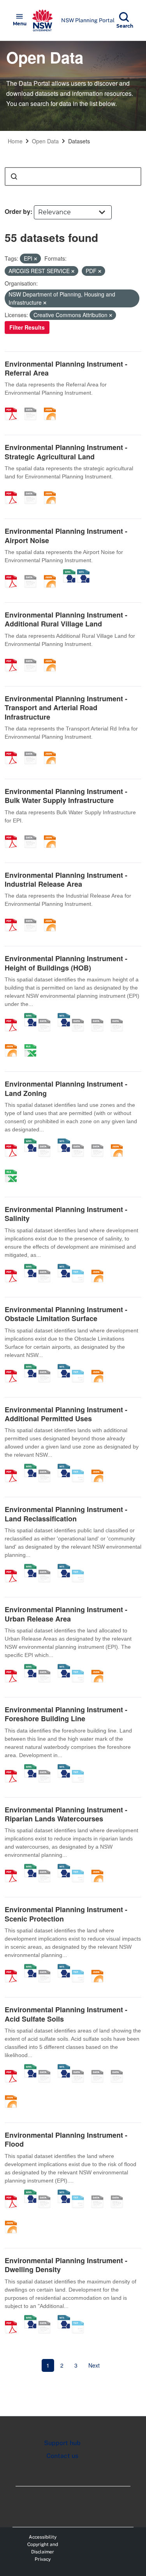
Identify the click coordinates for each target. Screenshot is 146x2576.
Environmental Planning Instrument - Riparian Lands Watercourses (66, 1814)
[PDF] (14, 406)
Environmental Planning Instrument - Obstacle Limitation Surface (66, 1314)
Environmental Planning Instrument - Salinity (66, 1214)
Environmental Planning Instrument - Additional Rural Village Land (66, 619)
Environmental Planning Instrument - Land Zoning (66, 1088)
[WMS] (69, 573)
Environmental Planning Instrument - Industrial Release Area (66, 880)
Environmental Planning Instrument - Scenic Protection (66, 1914)
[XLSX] (33, 1042)
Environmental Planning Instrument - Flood (66, 2139)
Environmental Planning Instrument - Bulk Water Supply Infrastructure (66, 796)
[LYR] (81, 1142)
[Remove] (35, 259)
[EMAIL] (120, 1017)
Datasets (79, 141)
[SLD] (100, 1017)
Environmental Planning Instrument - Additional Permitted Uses (66, 1414)
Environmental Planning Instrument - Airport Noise (66, 535)
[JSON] (53, 406)
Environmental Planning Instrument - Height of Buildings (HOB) (66, 963)
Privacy (43, 2559)
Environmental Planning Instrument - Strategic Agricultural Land (66, 452)
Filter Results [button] (27, 327)
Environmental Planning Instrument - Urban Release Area (66, 1614)
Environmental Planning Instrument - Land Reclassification (66, 1514)
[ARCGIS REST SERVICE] (33, 406)
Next (94, 2365)
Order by (18, 211)
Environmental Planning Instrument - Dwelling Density (66, 2265)
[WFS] (83, 573)
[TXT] (81, 1268)
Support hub (62, 2443)
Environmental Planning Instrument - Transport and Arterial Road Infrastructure (66, 708)
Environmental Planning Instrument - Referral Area (66, 368)
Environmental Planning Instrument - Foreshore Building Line (66, 1714)
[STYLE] (81, 1017)
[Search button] (14, 176)
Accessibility (43, 2537)
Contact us (62, 2456)
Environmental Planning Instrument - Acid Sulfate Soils (66, 2014)
